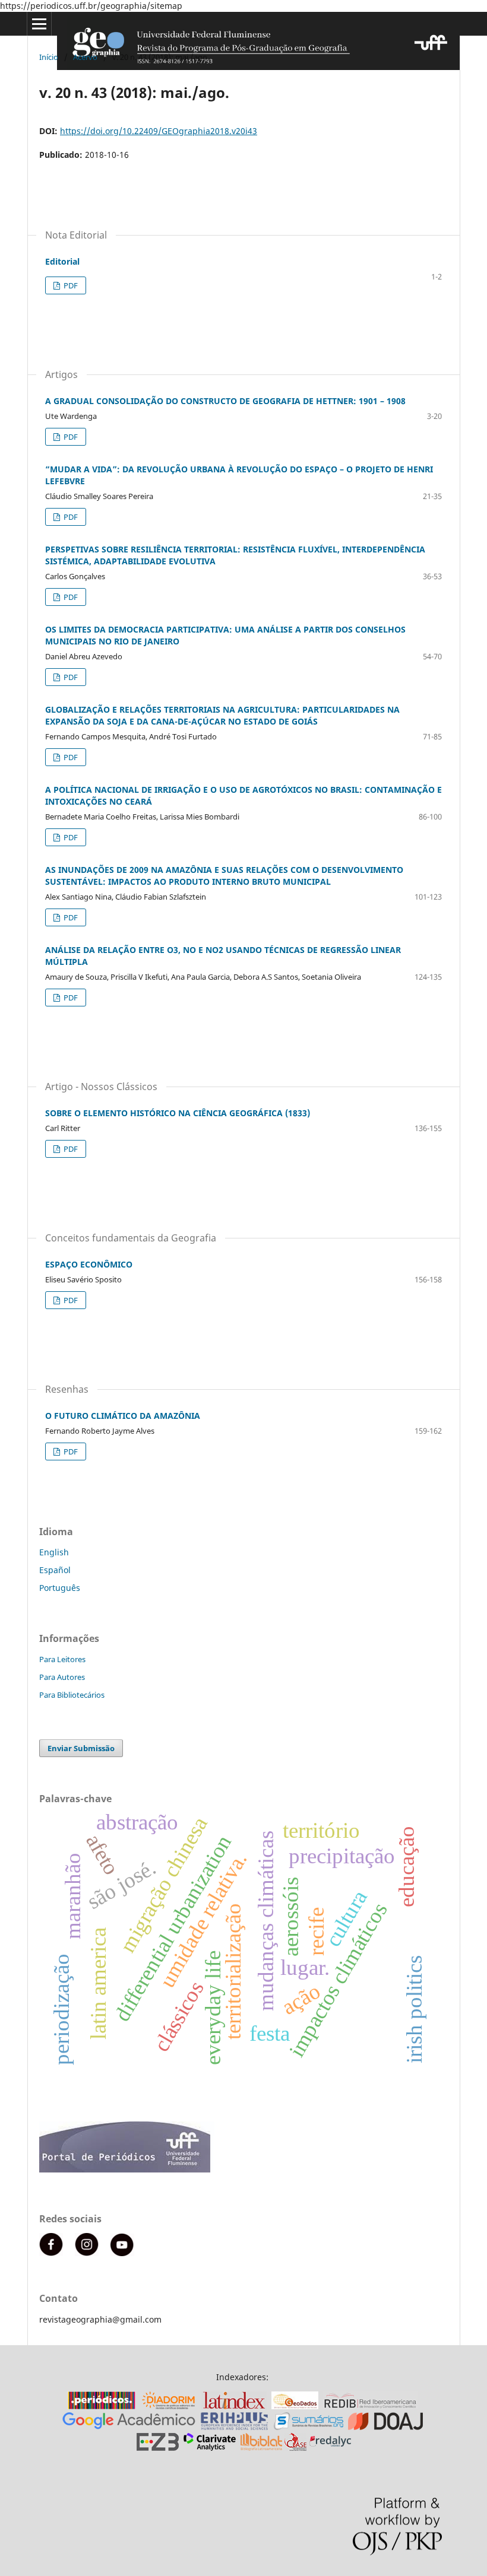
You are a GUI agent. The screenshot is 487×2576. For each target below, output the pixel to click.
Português (60, 1588)
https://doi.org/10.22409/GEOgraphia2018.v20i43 (159, 131)
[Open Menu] (39, 24)
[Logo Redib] (370, 2406)
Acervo (85, 57)
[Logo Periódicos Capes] (102, 2406)
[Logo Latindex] (234, 2406)
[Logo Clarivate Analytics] (210, 2448)
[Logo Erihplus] (235, 2427)
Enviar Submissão (81, 1748)
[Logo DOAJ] (385, 2427)
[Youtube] (122, 2253)
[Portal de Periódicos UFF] (127, 2169)
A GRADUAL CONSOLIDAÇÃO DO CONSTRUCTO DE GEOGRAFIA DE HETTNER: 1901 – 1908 (225, 401)
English (54, 1552)
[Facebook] (51, 2253)
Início (49, 57)
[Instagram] (87, 2253)
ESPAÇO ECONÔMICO (89, 1264)
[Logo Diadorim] (168, 2406)
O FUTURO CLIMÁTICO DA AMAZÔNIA (123, 1416)
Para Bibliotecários (72, 1695)
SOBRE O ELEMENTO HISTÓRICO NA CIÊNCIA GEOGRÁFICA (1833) (178, 1113)
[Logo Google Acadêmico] (129, 2427)
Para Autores (62, 1677)
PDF (70, 285)
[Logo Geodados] (295, 2406)
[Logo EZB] (158, 2448)
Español (55, 1570)
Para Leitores (62, 1659)
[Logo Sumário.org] (309, 2427)
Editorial (62, 261)
